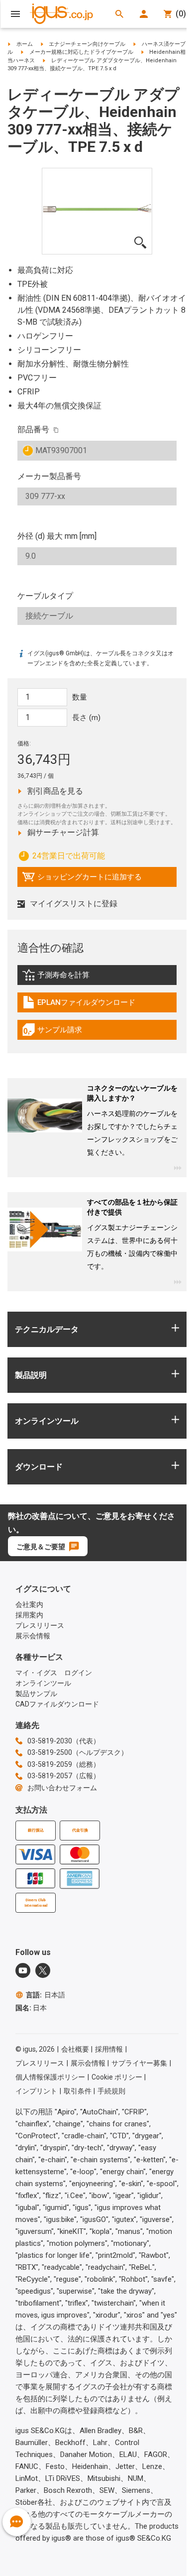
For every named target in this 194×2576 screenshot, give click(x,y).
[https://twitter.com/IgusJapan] (43, 1970)
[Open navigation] (15, 14)
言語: (46, 1995)
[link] (97, 978)
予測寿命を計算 (77, 978)
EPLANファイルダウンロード (79, 1005)
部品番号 (33, 429)
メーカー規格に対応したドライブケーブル (81, 52)
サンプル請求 (63, 1032)
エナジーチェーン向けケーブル (87, 44)
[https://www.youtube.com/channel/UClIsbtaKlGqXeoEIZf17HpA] (23, 1970)
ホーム (25, 44)
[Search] (119, 14)
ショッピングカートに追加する (82, 879)
